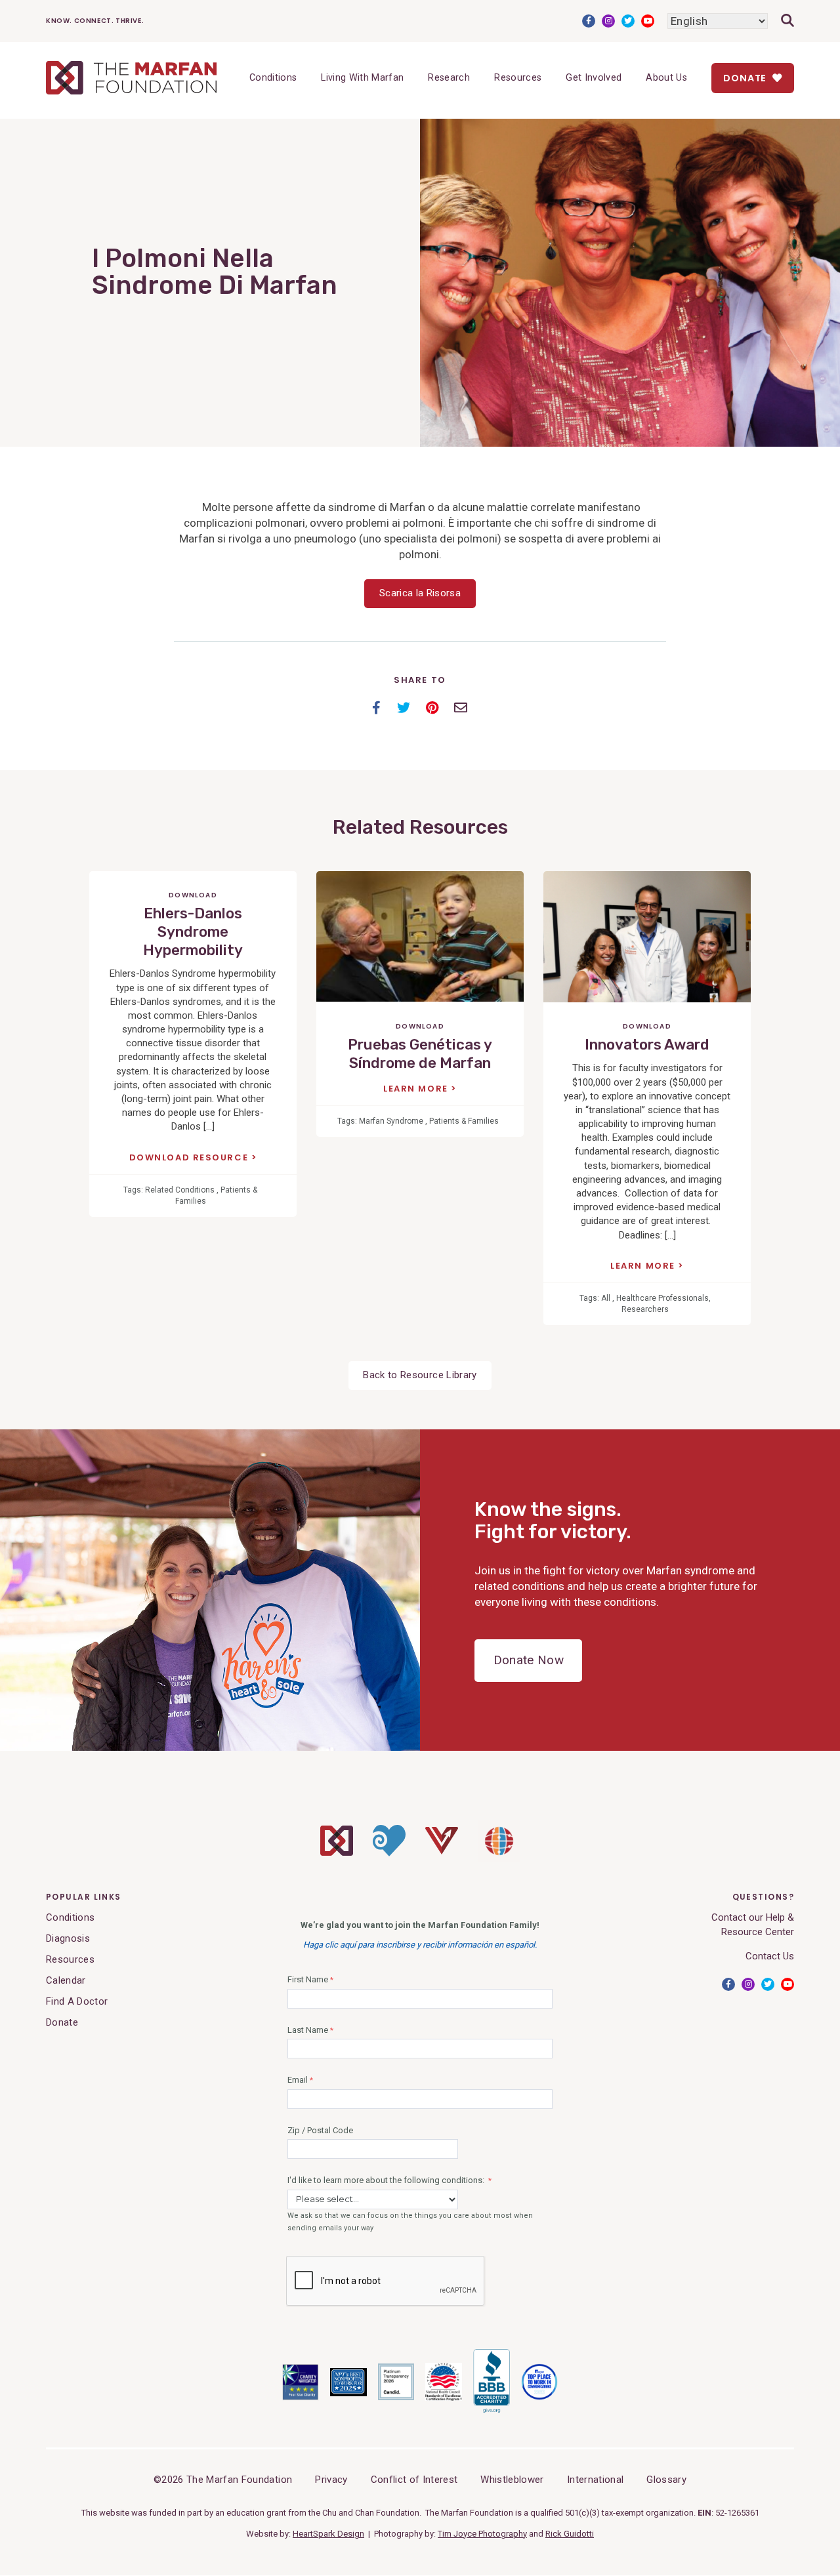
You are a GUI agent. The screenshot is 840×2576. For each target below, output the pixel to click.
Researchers (645, 1309)
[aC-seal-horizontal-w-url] (492, 2411)
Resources (518, 78)
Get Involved (594, 78)
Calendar (66, 1980)
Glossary (666, 2480)
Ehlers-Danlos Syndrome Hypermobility (193, 932)
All (606, 1298)
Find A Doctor (77, 2001)
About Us (666, 78)
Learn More (417, 1089)
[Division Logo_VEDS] (442, 1851)
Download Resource (190, 1158)
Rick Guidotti (570, 2534)
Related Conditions (180, 1190)
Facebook (589, 21)
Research (449, 78)
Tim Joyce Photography (482, 2534)
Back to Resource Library (420, 1375)
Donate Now (529, 1660)
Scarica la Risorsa (420, 593)
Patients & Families (464, 1121)
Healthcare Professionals (662, 1298)
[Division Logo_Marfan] (337, 1852)
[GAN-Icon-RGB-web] (499, 1859)
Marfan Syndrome (391, 1121)
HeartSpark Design (328, 2534)
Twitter (628, 21)
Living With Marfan (362, 78)
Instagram (608, 21)
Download (193, 895)
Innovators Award (647, 1045)
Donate (746, 78)
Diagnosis (68, 1938)
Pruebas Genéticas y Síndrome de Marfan (420, 1054)
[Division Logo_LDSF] (389, 1853)
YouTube (648, 21)
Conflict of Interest (414, 2480)
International (595, 2480)
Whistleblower (512, 2480)
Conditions (273, 78)
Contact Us (770, 1956)
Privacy (331, 2480)
